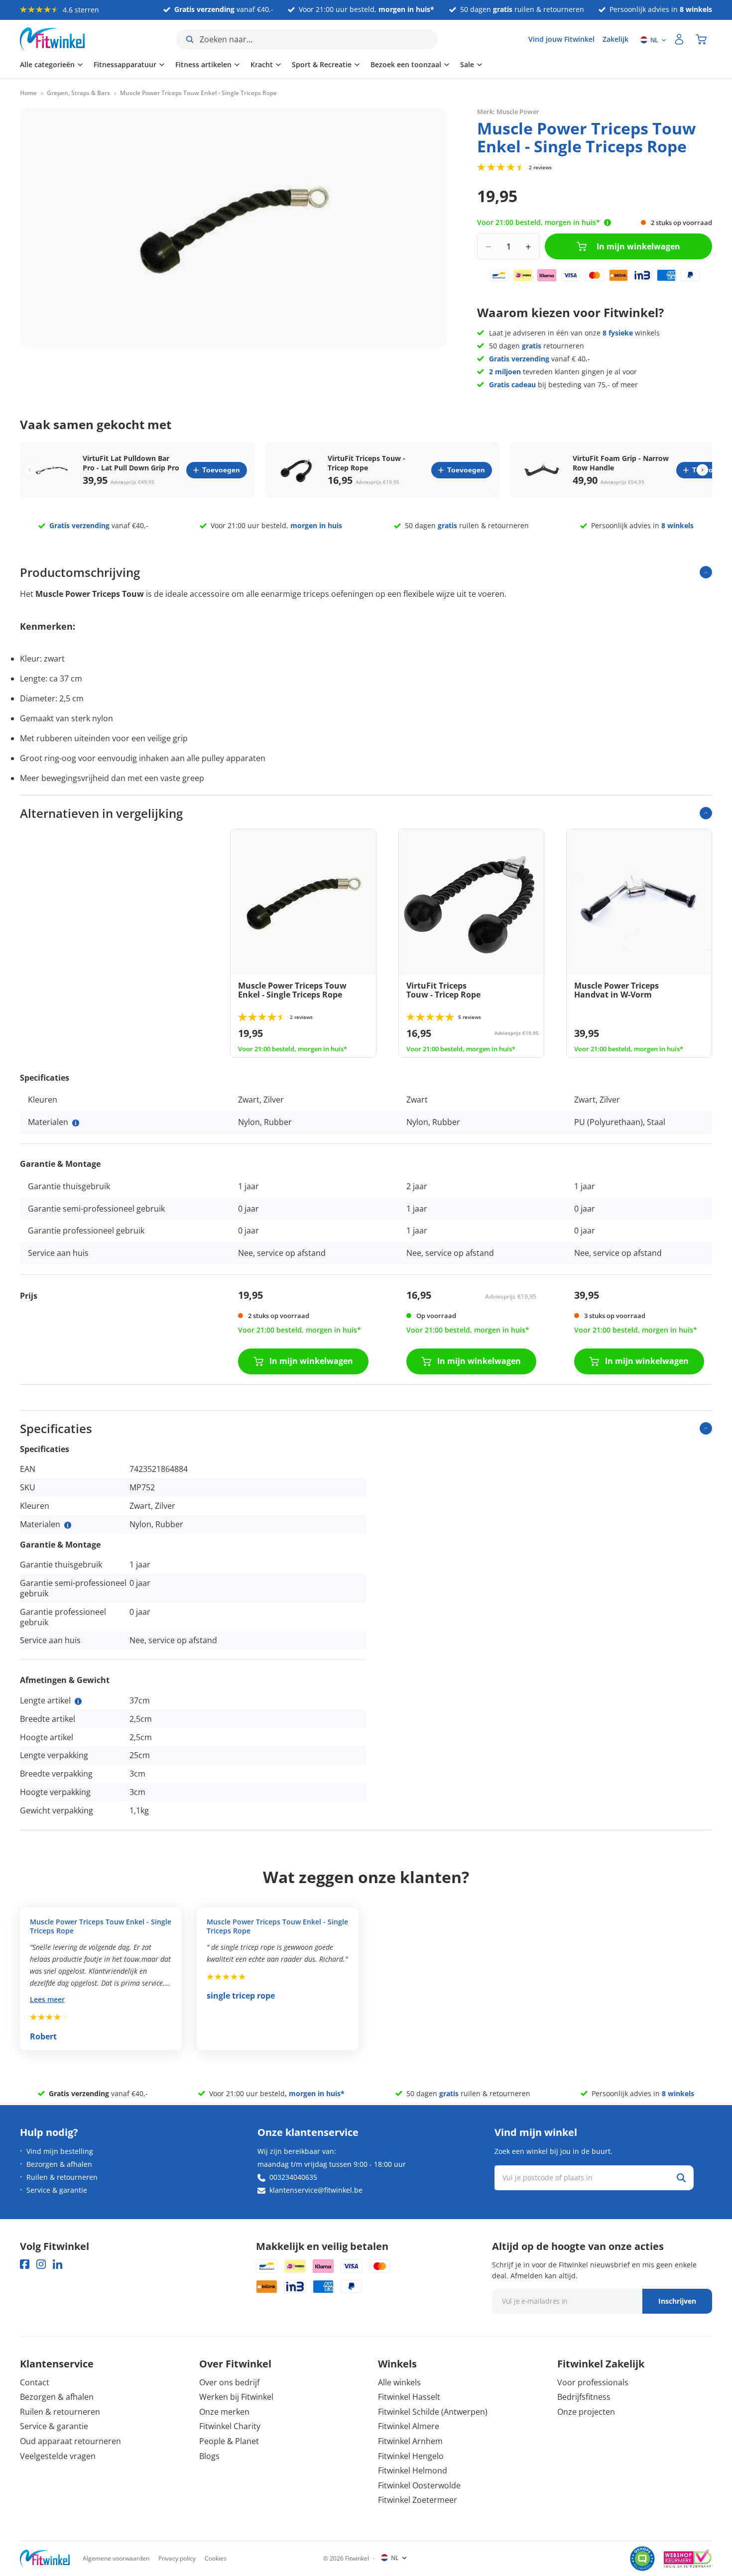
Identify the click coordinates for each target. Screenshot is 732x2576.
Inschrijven (677, 2301)
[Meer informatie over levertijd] (608, 223)
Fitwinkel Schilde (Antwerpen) (433, 2412)
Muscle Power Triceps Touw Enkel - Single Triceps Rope (101, 1926)
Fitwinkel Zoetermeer (418, 2500)
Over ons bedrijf (229, 2382)
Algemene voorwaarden (116, 2558)
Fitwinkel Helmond (413, 2470)
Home (28, 93)
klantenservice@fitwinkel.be (316, 2190)
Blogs (209, 2456)
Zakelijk (615, 39)
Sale (467, 64)
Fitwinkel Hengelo (411, 2456)
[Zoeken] (681, 2178)
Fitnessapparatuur (125, 64)
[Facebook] (25, 2264)
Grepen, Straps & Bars (78, 93)
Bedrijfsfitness (584, 2397)
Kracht (262, 64)
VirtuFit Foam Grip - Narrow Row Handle (621, 463)
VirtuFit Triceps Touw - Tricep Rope (366, 463)
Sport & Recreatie (322, 64)
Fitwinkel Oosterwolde (419, 2485)
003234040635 (293, 2177)
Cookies (216, 2558)
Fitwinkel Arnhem (410, 2441)
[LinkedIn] (58, 2264)
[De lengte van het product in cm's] (78, 1701)
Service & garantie (57, 2190)
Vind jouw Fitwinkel (561, 39)
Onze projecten (586, 2412)
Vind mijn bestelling (60, 2151)
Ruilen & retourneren (62, 2177)
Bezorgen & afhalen (59, 2164)
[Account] (679, 39)
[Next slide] (702, 470)
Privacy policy (177, 2558)
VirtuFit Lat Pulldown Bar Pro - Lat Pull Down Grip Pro (131, 463)
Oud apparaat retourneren (70, 2441)
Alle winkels (399, 2382)
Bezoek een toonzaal (406, 64)
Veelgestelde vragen (58, 2456)
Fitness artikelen (203, 64)
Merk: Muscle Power (508, 112)
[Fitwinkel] (45, 2559)
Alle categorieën (47, 64)
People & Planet (229, 2441)
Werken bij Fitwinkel (236, 2397)
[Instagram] (41, 2264)
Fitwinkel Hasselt (409, 2397)
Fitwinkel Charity (230, 2426)
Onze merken (224, 2412)
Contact (35, 2382)
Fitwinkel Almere (409, 2426)
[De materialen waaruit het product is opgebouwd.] (76, 1123)
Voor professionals (593, 2382)
